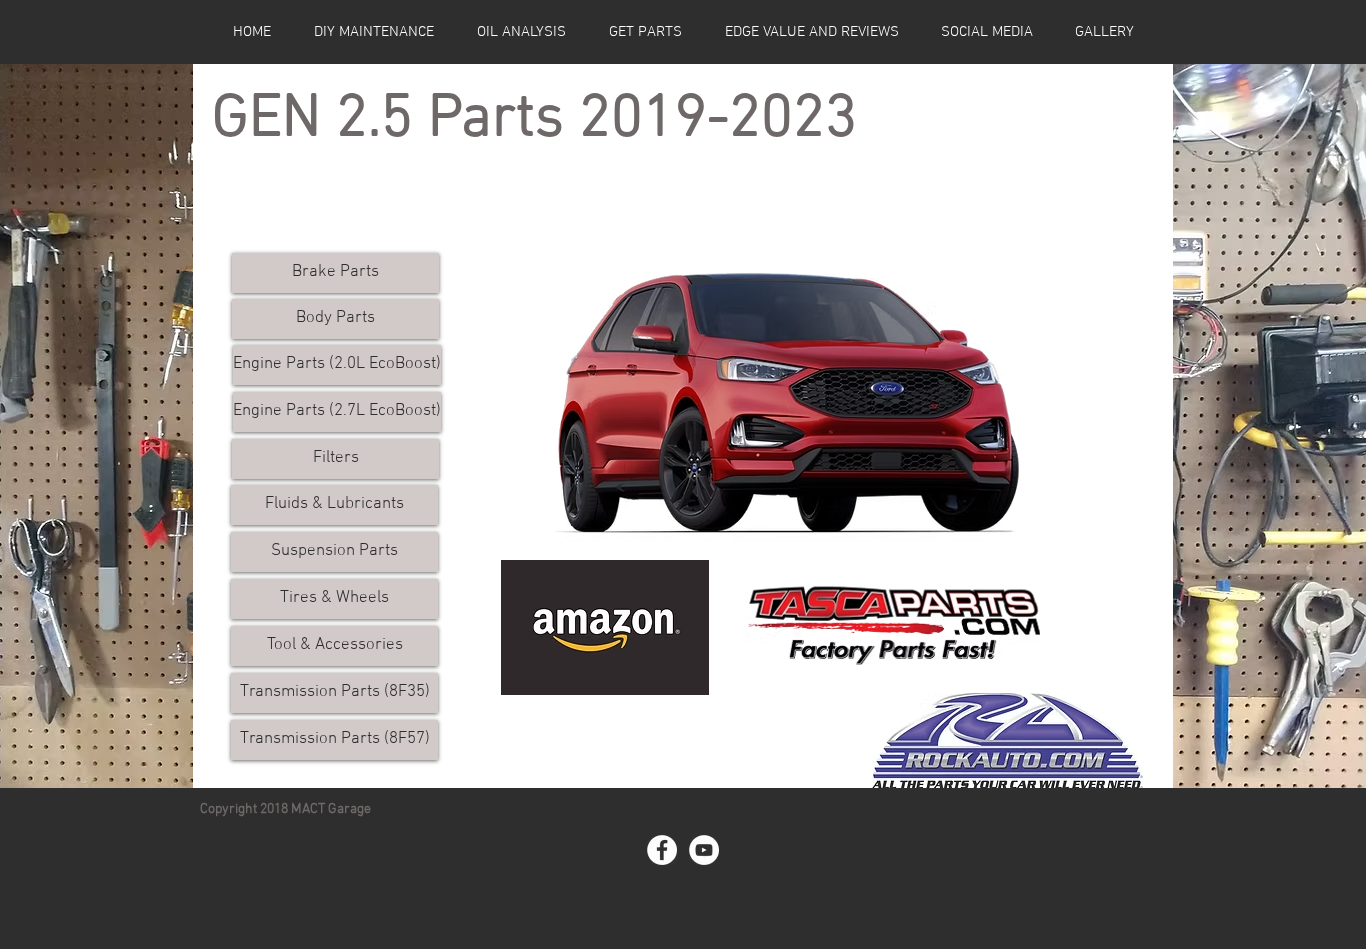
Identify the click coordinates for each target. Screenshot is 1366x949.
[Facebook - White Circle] (662, 850)
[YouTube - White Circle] (704, 850)
